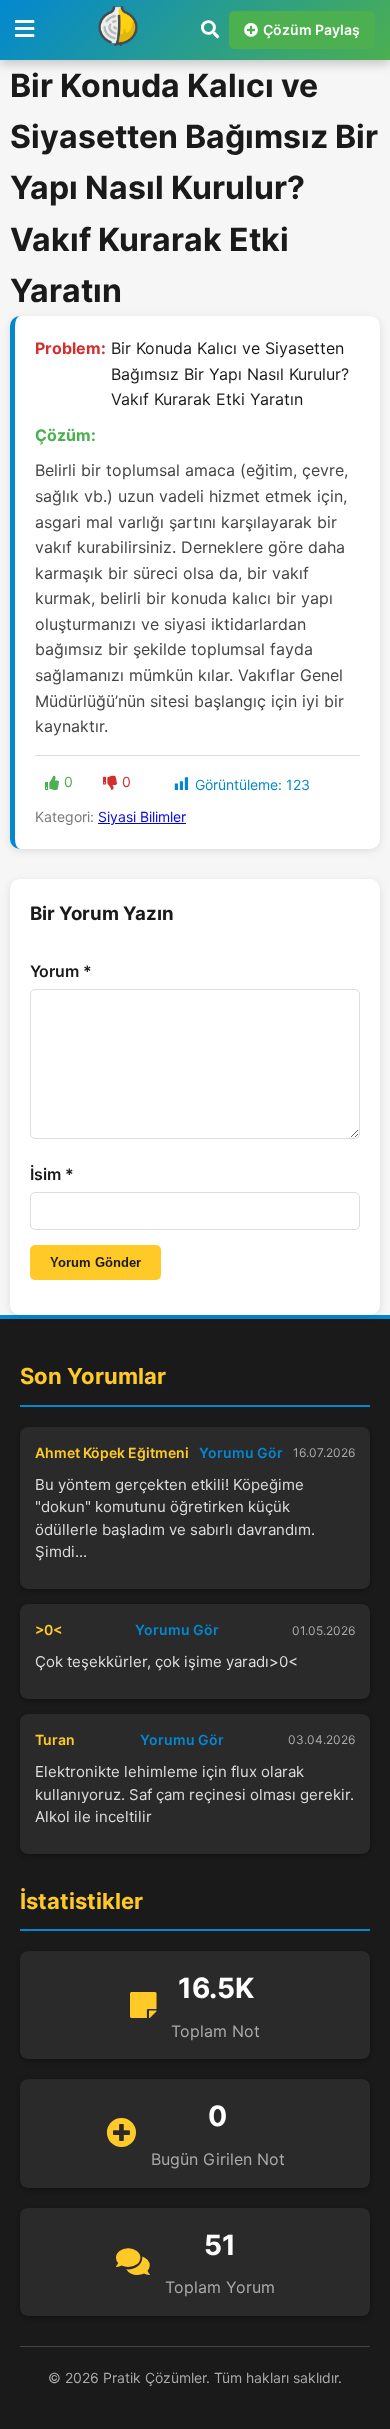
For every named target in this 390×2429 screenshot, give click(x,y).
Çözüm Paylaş (311, 29)
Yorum (61, 971)
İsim (52, 1174)
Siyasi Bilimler (142, 816)
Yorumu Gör (241, 1452)
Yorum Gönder (95, 1262)
